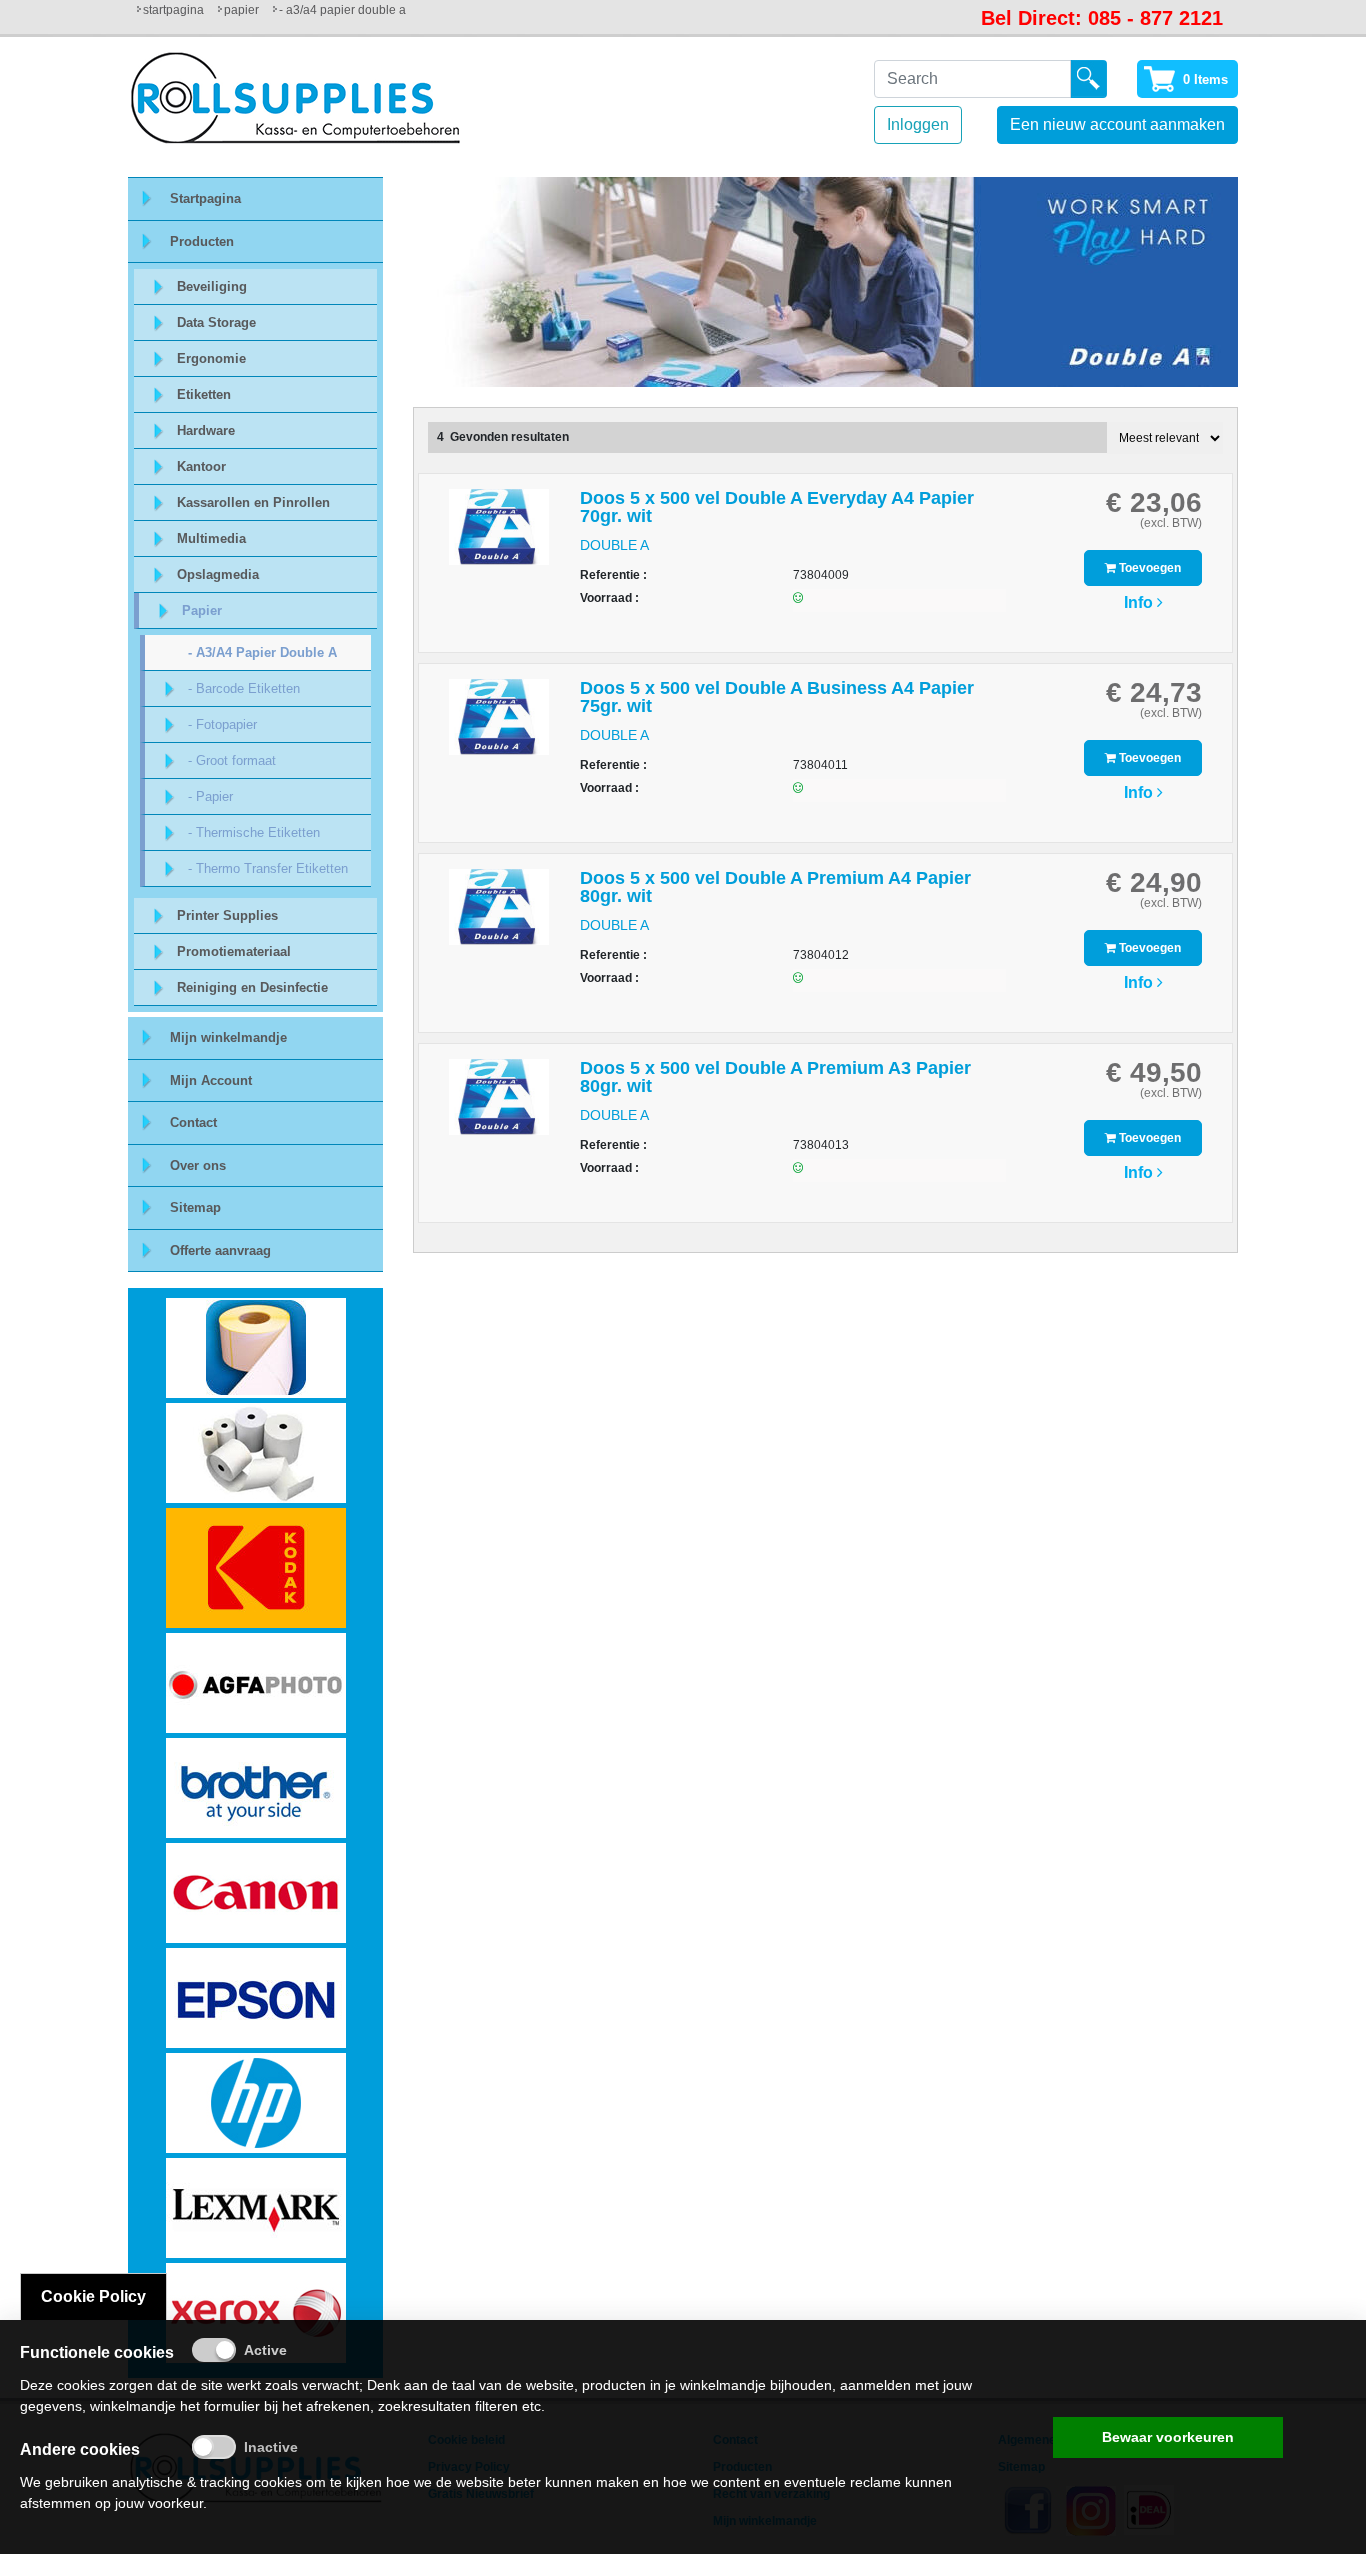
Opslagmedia (218, 574)
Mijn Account (211, 1080)
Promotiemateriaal (234, 951)
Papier (241, 10)
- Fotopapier (222, 724)
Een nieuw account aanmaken (1117, 124)
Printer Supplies (227, 915)
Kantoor (201, 466)
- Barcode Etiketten (244, 688)
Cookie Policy (93, 2296)
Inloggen (918, 124)
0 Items (1205, 79)
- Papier (210, 796)
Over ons (198, 1165)
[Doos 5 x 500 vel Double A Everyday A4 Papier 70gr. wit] (499, 536)
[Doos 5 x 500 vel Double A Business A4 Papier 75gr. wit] (499, 726)
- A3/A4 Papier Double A (262, 652)
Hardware (206, 430)
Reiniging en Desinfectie (252, 987)
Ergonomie (211, 358)
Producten (202, 241)
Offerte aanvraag (220, 1250)
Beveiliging (212, 286)
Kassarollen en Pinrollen (253, 502)
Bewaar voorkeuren (1168, 2437)
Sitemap (195, 1207)
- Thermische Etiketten (254, 832)
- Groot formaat (232, 760)
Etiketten (204, 394)
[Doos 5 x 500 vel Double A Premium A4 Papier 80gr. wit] (499, 916)
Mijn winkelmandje (228, 1037)
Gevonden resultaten (509, 437)
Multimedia (211, 538)
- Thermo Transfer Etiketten (268, 868)
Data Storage (216, 322)
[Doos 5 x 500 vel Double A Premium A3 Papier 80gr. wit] (499, 1106)
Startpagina (173, 10)
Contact (193, 1122)
